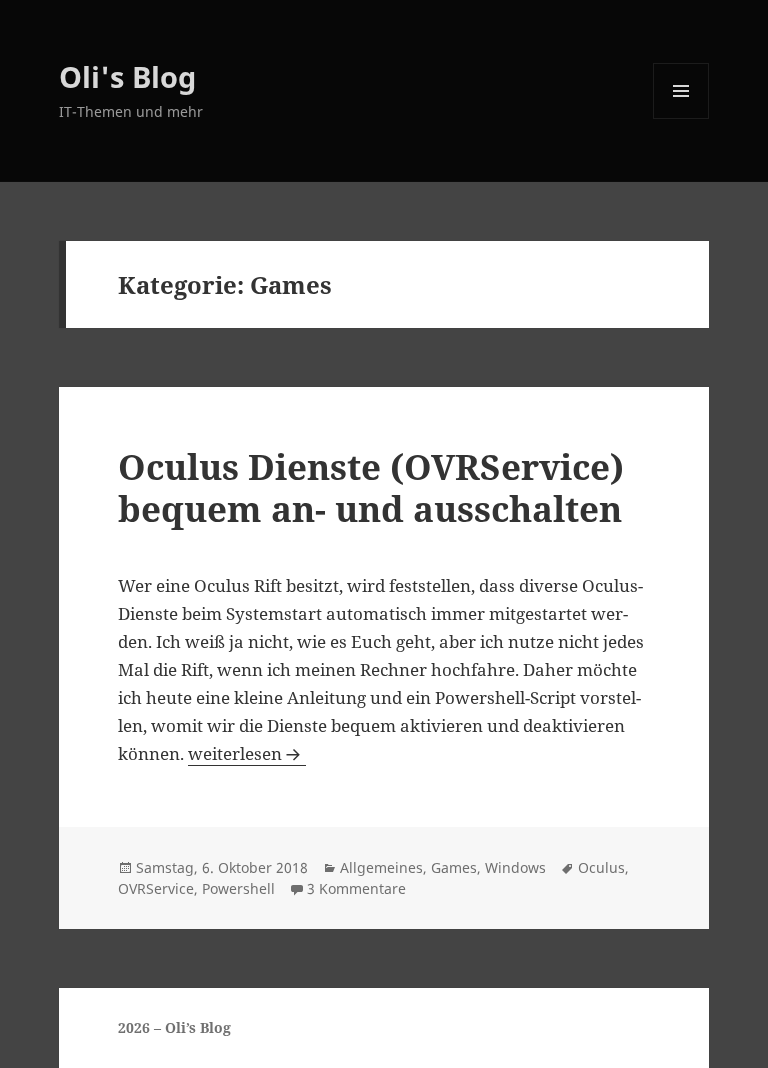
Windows (515, 867)
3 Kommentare (356, 888)
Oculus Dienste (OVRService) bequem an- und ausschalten (371, 487)
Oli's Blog (127, 76)
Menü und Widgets (681, 118)
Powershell (238, 888)
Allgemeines (381, 867)
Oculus (601, 867)
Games (454, 867)
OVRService (156, 888)
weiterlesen (247, 753)
